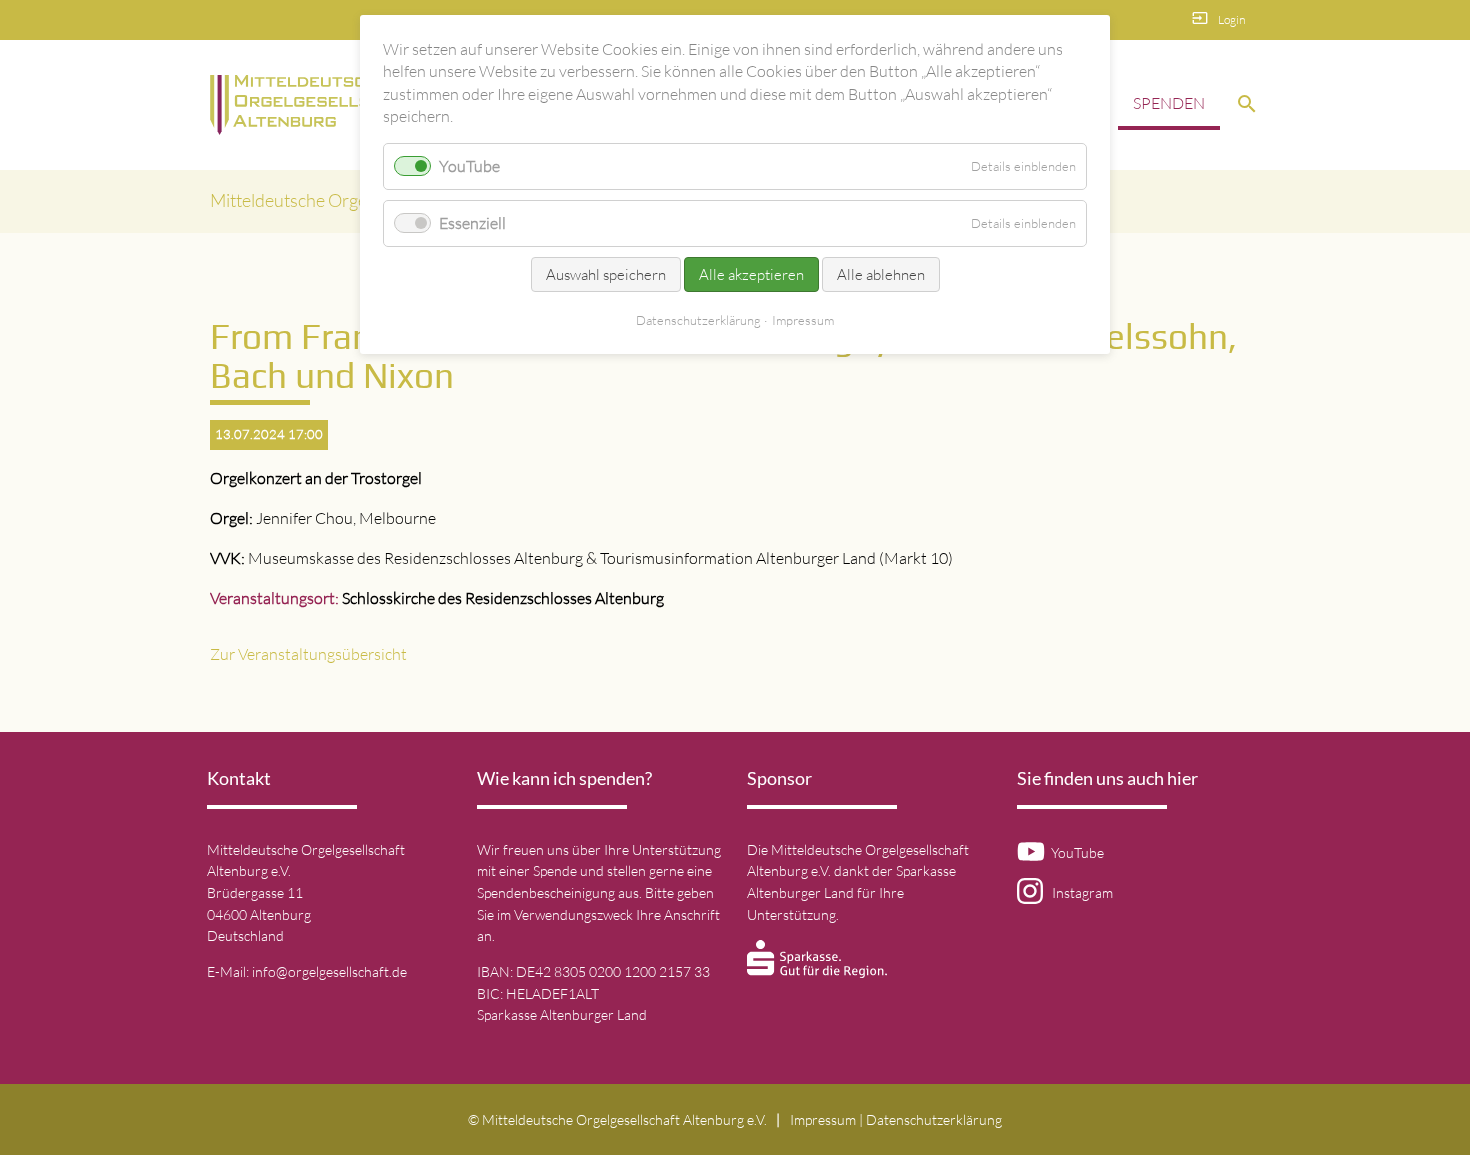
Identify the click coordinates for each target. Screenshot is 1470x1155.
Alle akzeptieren (751, 274)
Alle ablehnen (881, 274)
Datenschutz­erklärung (934, 1119)
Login (1231, 19)
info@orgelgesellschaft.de (329, 971)
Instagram (1078, 892)
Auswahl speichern (606, 274)
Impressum (823, 1119)
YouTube (1074, 852)
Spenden (1169, 103)
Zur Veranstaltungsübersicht (308, 654)
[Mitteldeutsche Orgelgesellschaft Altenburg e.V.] (318, 105)
